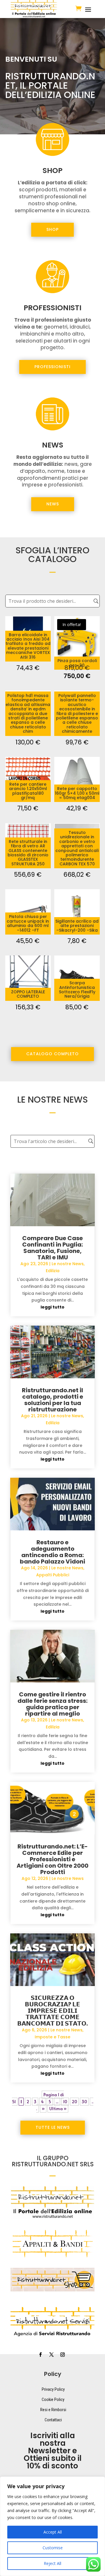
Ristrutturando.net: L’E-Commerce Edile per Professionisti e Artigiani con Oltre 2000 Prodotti (52, 1859)
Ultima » (58, 2109)
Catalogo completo (52, 1054)
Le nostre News (68, 1264)
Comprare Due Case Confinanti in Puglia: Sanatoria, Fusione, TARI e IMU (52, 1248)
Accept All (53, 2532)
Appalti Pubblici (53, 1575)
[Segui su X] (51, 2355)
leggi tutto (52, 1307)
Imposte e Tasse (52, 2037)
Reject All (52, 2563)
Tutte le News (53, 2127)
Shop (52, 229)
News (53, 504)
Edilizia (53, 1271)
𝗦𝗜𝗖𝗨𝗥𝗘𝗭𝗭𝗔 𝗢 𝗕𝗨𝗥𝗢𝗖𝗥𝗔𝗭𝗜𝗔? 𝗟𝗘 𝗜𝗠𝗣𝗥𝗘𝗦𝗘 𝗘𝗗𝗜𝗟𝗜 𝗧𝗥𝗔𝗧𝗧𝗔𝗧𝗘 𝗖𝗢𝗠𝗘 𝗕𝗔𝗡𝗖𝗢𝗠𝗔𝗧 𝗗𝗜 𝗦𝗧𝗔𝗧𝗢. (52, 2011)
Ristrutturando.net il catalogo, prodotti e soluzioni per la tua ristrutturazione (52, 1400)
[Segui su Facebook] (40, 2355)
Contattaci (53, 2420)
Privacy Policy (53, 2389)
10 (65, 2102)
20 (74, 2102)
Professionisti (52, 367)
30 (84, 2102)
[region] (52, 2526)
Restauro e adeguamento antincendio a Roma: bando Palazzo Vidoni (52, 1552)
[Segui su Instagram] (62, 2355)
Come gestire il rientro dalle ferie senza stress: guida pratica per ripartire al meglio (52, 1704)
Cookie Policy (53, 2399)
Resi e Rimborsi (53, 2410)
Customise (53, 2548)
